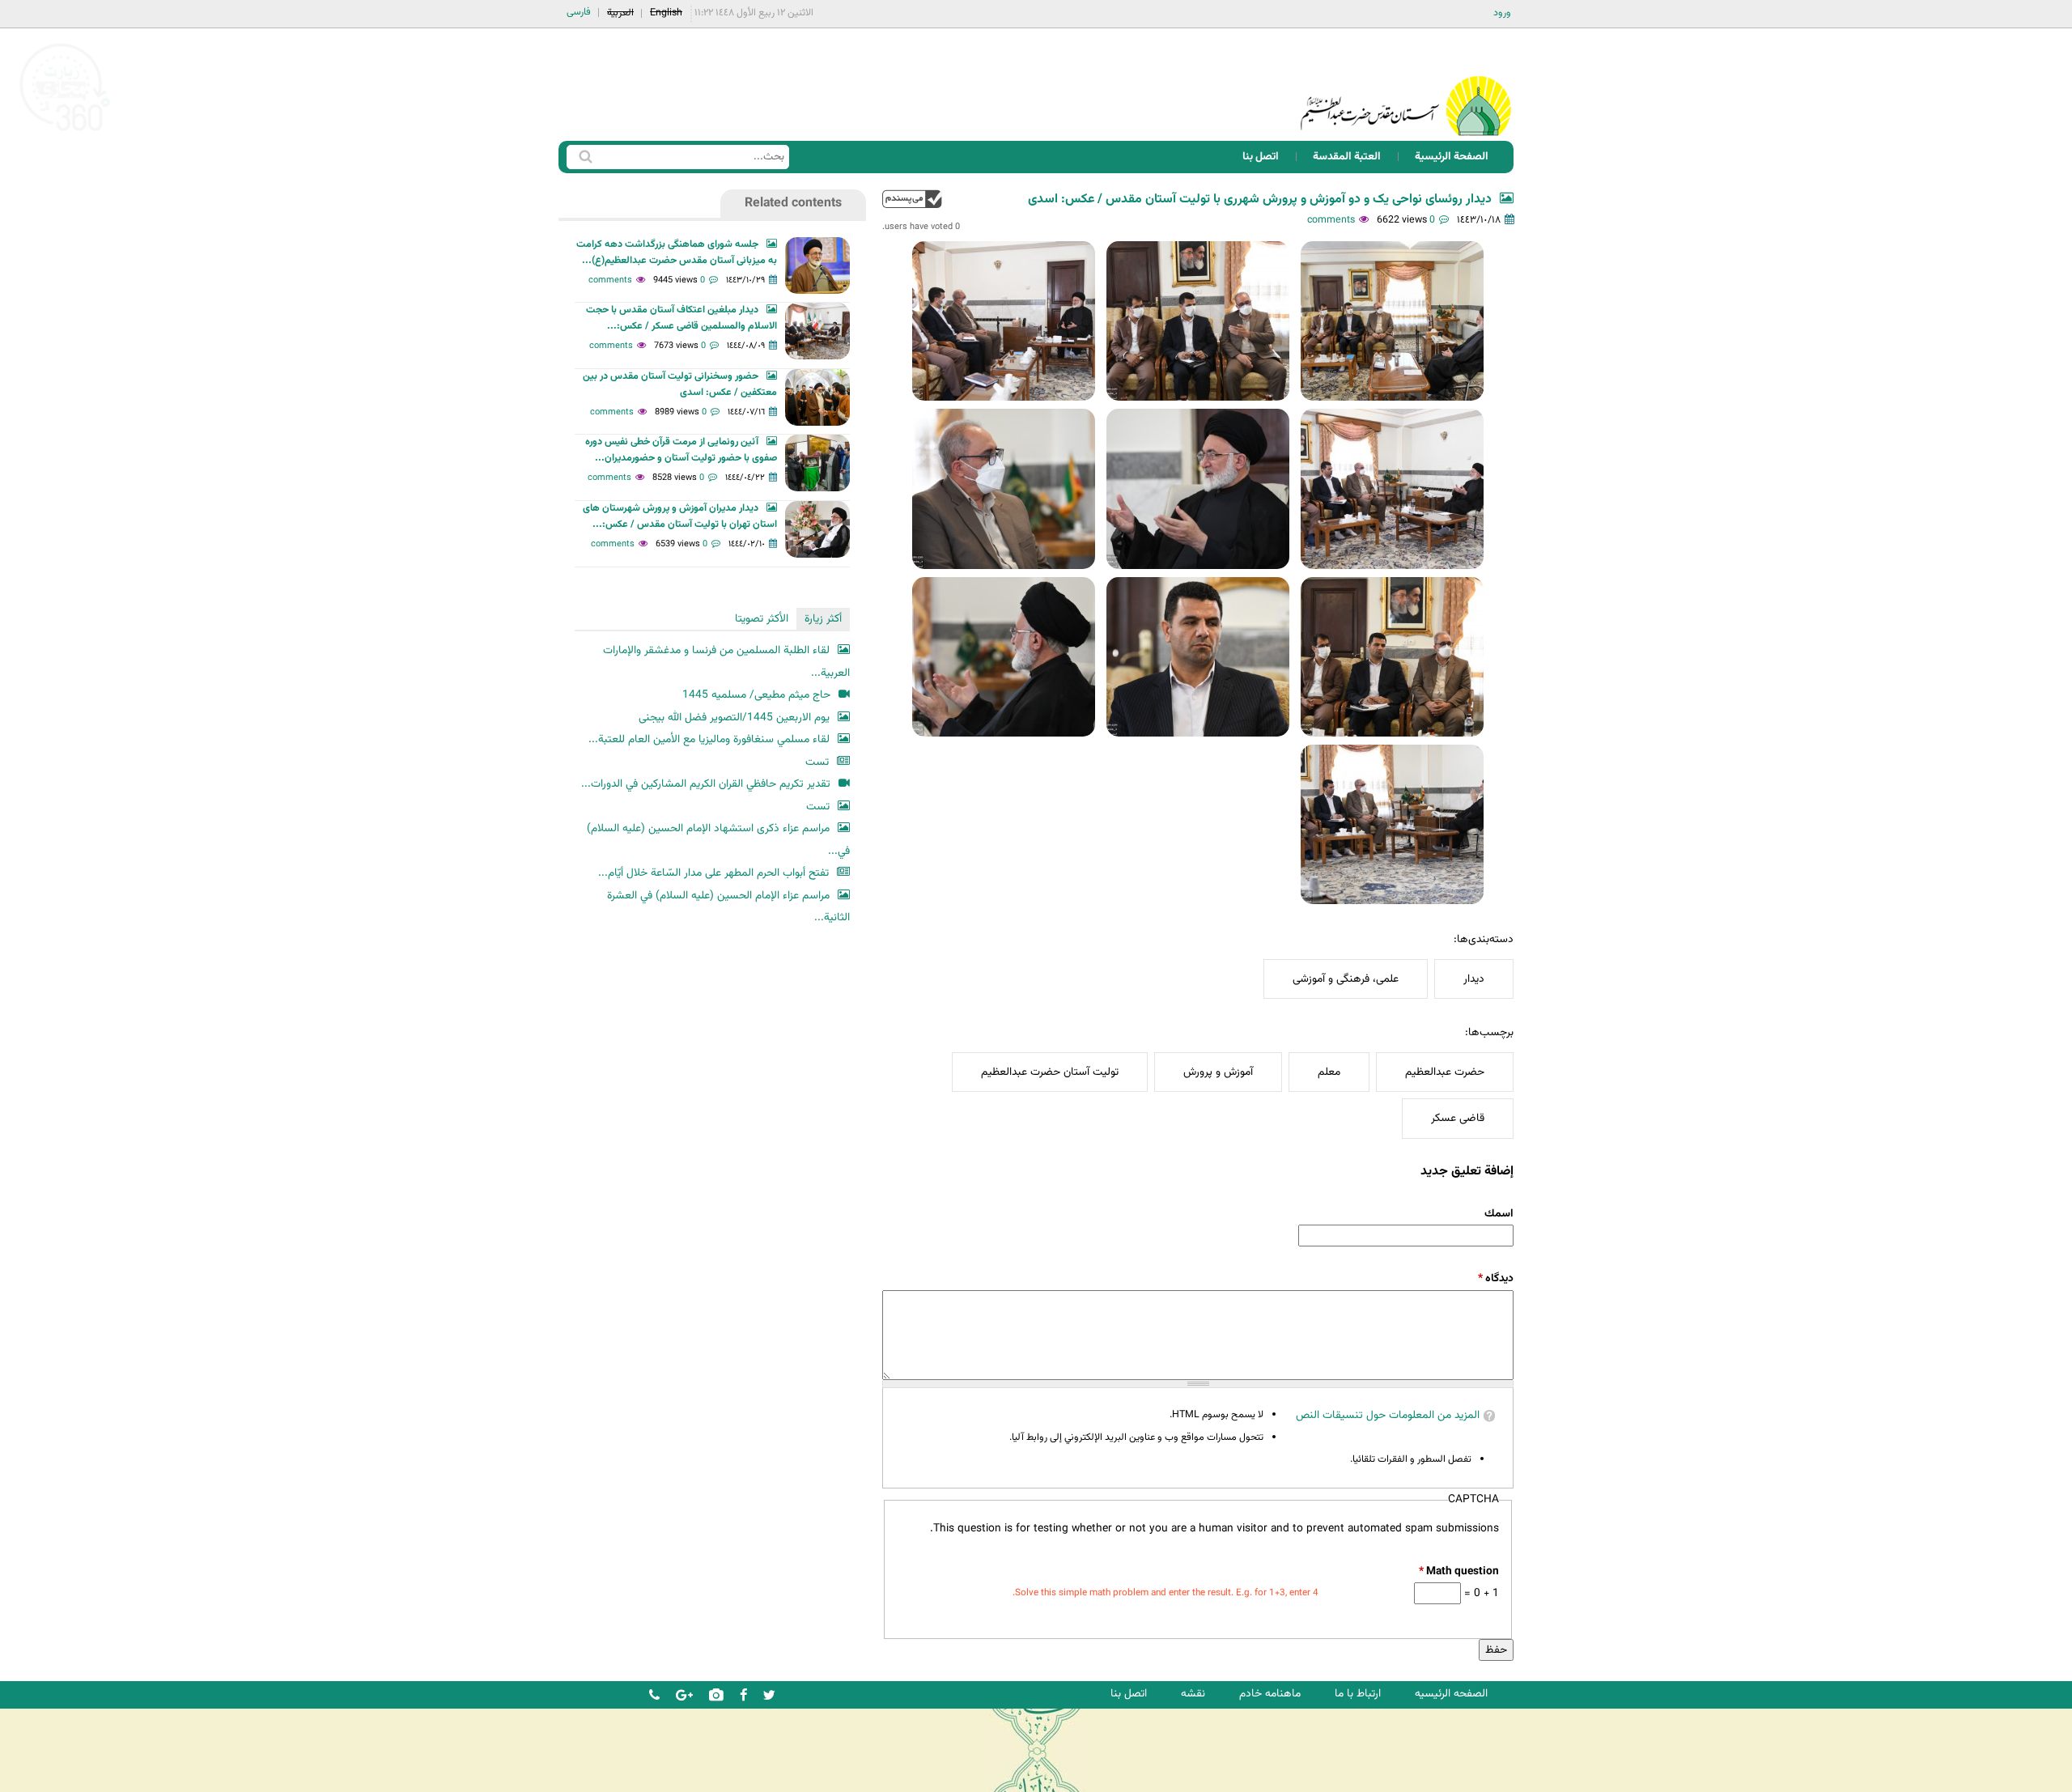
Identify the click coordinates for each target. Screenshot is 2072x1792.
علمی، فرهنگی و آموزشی (1346, 979)
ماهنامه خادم (1270, 1694)
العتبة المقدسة (1347, 157)
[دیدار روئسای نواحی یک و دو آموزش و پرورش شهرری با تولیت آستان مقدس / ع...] (1392, 321)
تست (817, 762)
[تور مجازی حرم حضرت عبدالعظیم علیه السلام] (65, 132)
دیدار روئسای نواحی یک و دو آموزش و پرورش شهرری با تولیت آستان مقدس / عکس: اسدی (1260, 200)
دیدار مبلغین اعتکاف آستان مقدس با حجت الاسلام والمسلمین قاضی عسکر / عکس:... (681, 318)
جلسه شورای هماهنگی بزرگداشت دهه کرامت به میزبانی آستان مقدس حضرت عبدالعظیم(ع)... (677, 253)
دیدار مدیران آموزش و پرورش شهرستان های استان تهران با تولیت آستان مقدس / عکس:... (680, 516)
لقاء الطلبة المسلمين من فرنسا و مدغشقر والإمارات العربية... (726, 662)
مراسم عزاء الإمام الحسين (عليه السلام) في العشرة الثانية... (728, 907)
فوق (912, 199)
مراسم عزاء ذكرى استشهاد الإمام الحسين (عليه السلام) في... (718, 840)
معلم (1329, 1072)
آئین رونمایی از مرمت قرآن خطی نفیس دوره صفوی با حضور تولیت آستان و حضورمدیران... (681, 450)
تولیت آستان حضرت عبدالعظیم (1050, 1072)
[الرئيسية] (1406, 85)
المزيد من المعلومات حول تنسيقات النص (1388, 1415)
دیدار (1474, 979)
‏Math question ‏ (1458, 1571)
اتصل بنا (1261, 157)
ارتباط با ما (1358, 1694)
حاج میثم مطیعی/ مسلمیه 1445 (756, 695)
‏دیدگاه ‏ (1496, 1278)
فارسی (579, 12)
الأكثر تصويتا (762, 619)
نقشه (1193, 1694)
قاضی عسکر (1458, 1118)
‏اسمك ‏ (1498, 1214)
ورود (1502, 13)
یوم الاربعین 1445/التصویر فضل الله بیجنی (734, 718)
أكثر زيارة (823, 619)
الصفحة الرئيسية (1452, 157)
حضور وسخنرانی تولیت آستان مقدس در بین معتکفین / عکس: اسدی (680, 384)
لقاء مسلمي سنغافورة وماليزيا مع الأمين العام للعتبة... (709, 739)
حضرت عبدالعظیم (1445, 1072)
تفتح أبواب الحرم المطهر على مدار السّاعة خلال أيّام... (713, 873)
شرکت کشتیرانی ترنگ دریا (56, 1779)
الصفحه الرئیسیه (1451, 1694)
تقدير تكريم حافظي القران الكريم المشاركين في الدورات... (706, 784)
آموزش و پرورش (1218, 1072)
